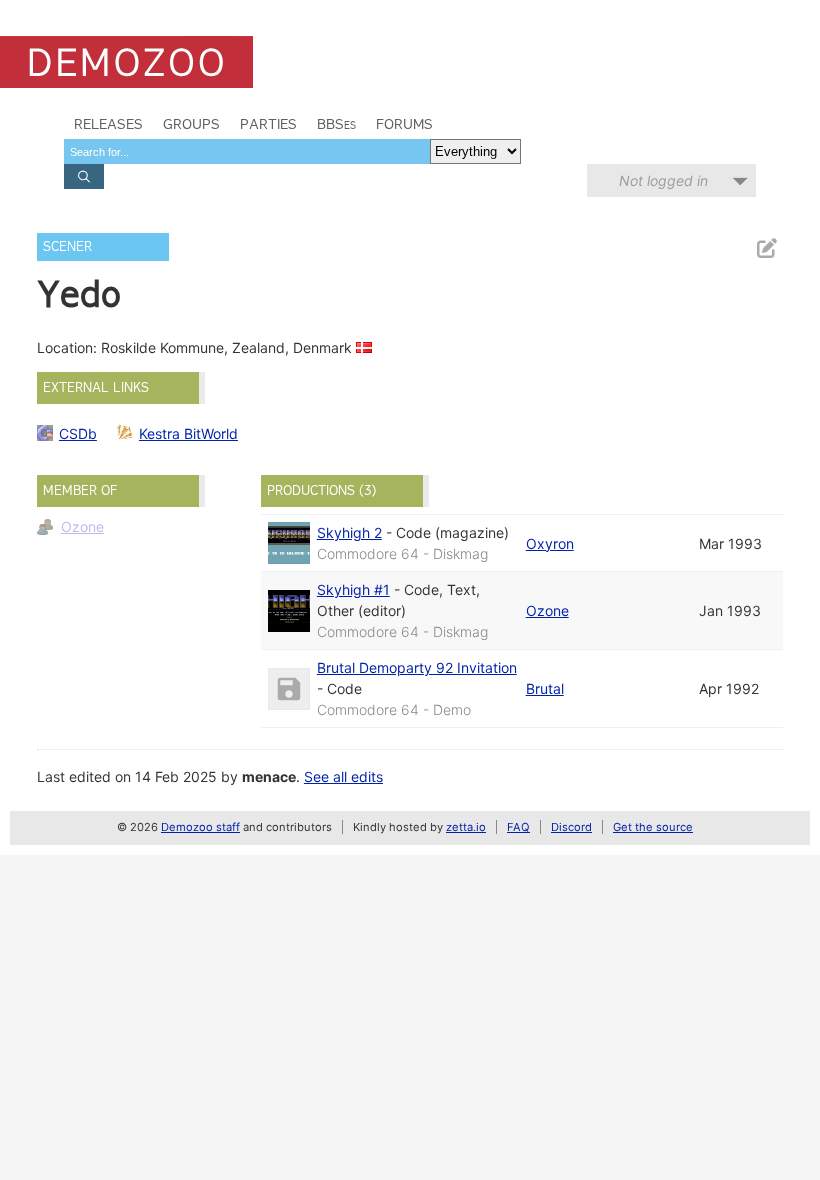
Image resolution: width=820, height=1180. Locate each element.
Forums (404, 124)
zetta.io (466, 827)
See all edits (343, 776)
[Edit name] (766, 248)
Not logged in (663, 180)
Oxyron (550, 543)
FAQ (518, 827)
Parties (268, 124)
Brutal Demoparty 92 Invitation (417, 667)
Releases (108, 124)
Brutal (545, 688)
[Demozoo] (126, 62)
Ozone (82, 526)
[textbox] (247, 151)
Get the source (653, 827)
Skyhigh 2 (349, 532)
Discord (571, 827)
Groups (191, 124)
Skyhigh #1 (353, 589)
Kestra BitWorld (188, 433)
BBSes (336, 124)
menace (269, 776)
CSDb (78, 433)
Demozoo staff (200, 827)
